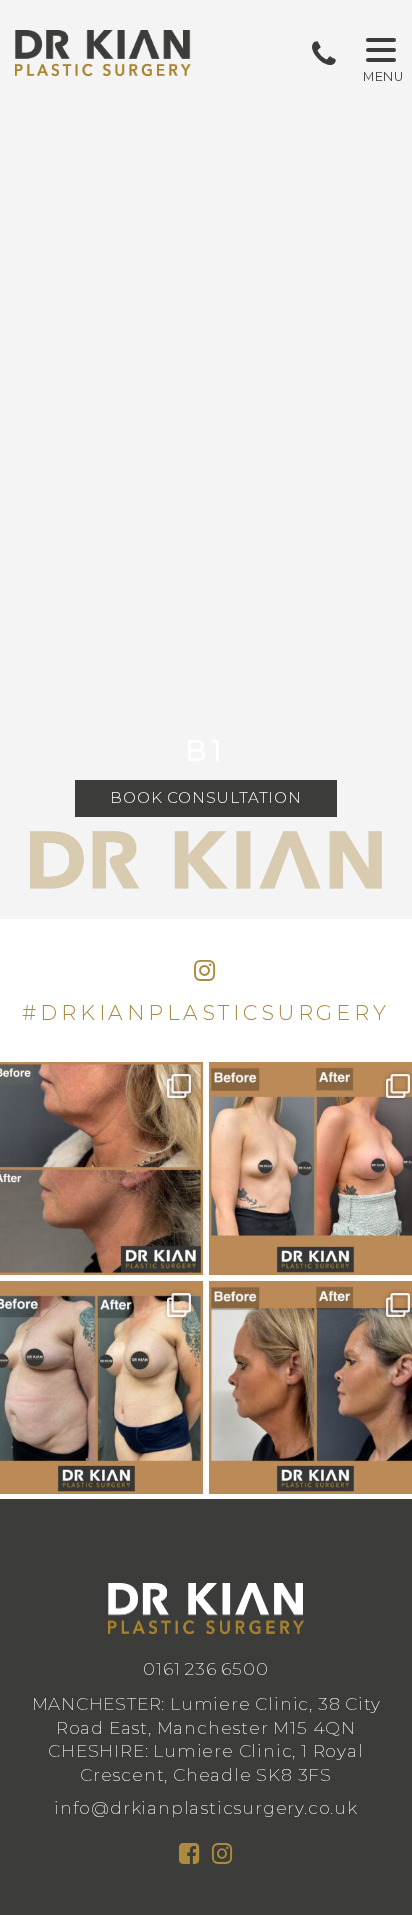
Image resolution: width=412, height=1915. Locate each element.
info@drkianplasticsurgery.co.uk (206, 1807)
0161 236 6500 (205, 1668)
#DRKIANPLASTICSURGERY (206, 1012)
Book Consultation (206, 797)
